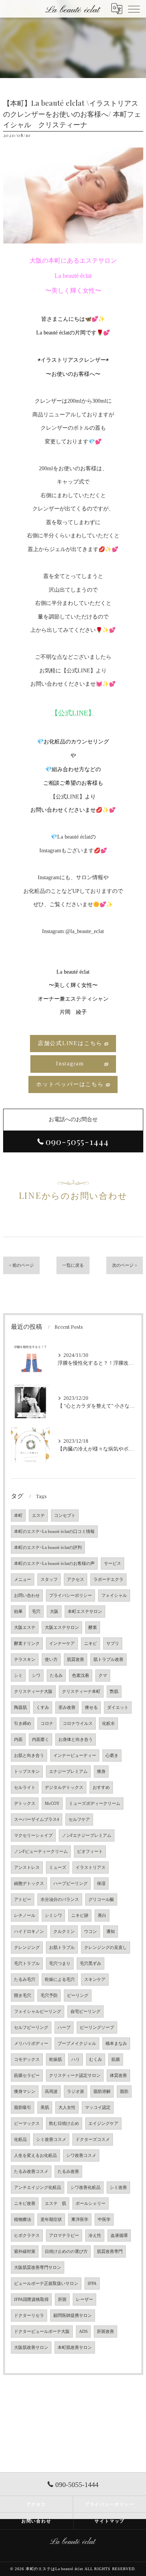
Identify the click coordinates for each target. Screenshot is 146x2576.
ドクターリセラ (29, 2316)
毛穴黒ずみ (91, 1964)
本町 (18, 1516)
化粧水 (108, 1724)
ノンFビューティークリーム (41, 1852)
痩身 (101, 1772)
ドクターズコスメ (93, 2140)
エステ (38, 1516)
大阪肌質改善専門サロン (38, 2268)
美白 (102, 1916)
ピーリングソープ (97, 2028)
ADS (83, 2332)
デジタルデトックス (64, 1788)
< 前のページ (21, 1265)
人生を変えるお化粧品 (35, 2156)
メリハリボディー (31, 2044)
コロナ (47, 1724)
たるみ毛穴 (25, 1980)
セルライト (25, 1788)
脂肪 (124, 2092)
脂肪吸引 (23, 2108)
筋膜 (116, 2060)
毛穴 (36, 1612)
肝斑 (62, 2300)
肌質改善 (76, 1660)
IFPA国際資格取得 (31, 2300)
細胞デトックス (29, 1884)
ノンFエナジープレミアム (87, 1836)
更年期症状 (51, 2220)
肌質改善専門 (110, 2252)
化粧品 (20, 2140)
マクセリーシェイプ (33, 1836)
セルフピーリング (31, 2028)
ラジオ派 (76, 2092)
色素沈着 (81, 1676)
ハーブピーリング (70, 1884)
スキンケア (95, 1980)
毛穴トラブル (27, 1964)
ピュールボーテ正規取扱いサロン (46, 2284)
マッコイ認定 (98, 2108)
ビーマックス (27, 2124)
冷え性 (95, 2236)
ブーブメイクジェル (77, 2044)
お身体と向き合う (76, 1740)
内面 (18, 1740)
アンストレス (27, 1868)
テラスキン (25, 1660)
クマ (103, 1676)
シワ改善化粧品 (85, 2188)
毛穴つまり (60, 1964)
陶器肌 (20, 1708)
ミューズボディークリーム (95, 1804)
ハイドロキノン (29, 1932)
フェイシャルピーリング (38, 2012)
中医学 (104, 2220)
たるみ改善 (68, 2172)
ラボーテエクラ (108, 1580)
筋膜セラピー (27, 2076)
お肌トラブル (62, 1948)
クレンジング (27, 1948)
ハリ (76, 2060)
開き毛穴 (23, 1996)
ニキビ (91, 1644)
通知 (111, 1932)
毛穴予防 (49, 1996)
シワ (36, 1676)
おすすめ (101, 1788)
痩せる (91, 1708)
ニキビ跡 (80, 1916)
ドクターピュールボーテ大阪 (42, 2332)
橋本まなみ (116, 2044)
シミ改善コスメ (51, 2140)
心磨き (112, 1756)
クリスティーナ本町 (81, 1692)
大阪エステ (25, 1628)
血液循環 (119, 2236)
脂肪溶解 (102, 2092)
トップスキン (27, 1772)
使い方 (51, 1660)
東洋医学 (80, 2220)
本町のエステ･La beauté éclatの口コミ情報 (54, 1532)
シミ (18, 1676)
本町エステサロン (85, 1612)
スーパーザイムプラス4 (37, 1820)
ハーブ (64, 2028)
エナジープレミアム (68, 1772)
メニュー (23, 1580)
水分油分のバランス (60, 1900)
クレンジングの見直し (106, 1948)
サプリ (113, 1644)
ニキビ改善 (25, 2204)
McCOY (52, 1804)
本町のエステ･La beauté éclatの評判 (48, 1548)
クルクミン (64, 1932)
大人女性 (67, 2108)
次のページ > (125, 1265)
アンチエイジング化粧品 (38, 2188)
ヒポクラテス (27, 2236)
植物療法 (23, 2220)
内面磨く (40, 1740)
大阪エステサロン (62, 1628)
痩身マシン (25, 2092)
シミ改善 (118, 2188)
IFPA (92, 2284)
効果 (18, 1612)
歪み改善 (67, 1708)
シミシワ (53, 1916)
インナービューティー (75, 1756)
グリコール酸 (101, 1900)
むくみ (96, 2060)
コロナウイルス (78, 1724)
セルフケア (79, 1820)
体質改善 (118, 2076)
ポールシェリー (91, 2204)
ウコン (91, 1932)
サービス (113, 1564)
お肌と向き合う (29, 1756)
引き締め (23, 1724)
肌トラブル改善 (108, 1660)
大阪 (54, 1612)
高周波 (51, 2092)
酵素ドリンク (27, 1644)
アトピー (23, 1900)
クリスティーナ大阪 (33, 1692)
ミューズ (58, 1868)
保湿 (101, 1884)
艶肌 (114, 1692)
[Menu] (134, 9)
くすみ (43, 1708)
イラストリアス (91, 1868)
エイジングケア (103, 2124)
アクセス (76, 1580)
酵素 (93, 1628)
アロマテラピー (64, 2236)
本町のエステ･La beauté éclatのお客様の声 (54, 1564)
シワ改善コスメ (81, 2156)
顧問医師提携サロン (73, 2316)
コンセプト (65, 1516)
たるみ (56, 1676)
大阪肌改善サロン (31, 2348)
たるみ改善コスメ (31, 2172)
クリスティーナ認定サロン (75, 2076)
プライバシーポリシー (70, 1596)
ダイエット (118, 1708)
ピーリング (78, 1996)
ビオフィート (90, 1852)
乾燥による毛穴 (60, 1980)
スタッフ (49, 1580)
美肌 (45, 2108)
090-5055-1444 (77, 1141)
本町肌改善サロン (75, 2348)
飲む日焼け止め (64, 2124)
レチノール (25, 1916)
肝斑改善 (106, 2332)
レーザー (84, 2300)
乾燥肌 (55, 2060)
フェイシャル (114, 1596)
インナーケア (62, 1644)
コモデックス (27, 2060)
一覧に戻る (73, 1265)
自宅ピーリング (85, 2012)
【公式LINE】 (68, 797)
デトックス (25, 1804)
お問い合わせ (27, 1596)
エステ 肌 (55, 2204)
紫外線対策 (25, 2252)
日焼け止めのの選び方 (66, 2252)
